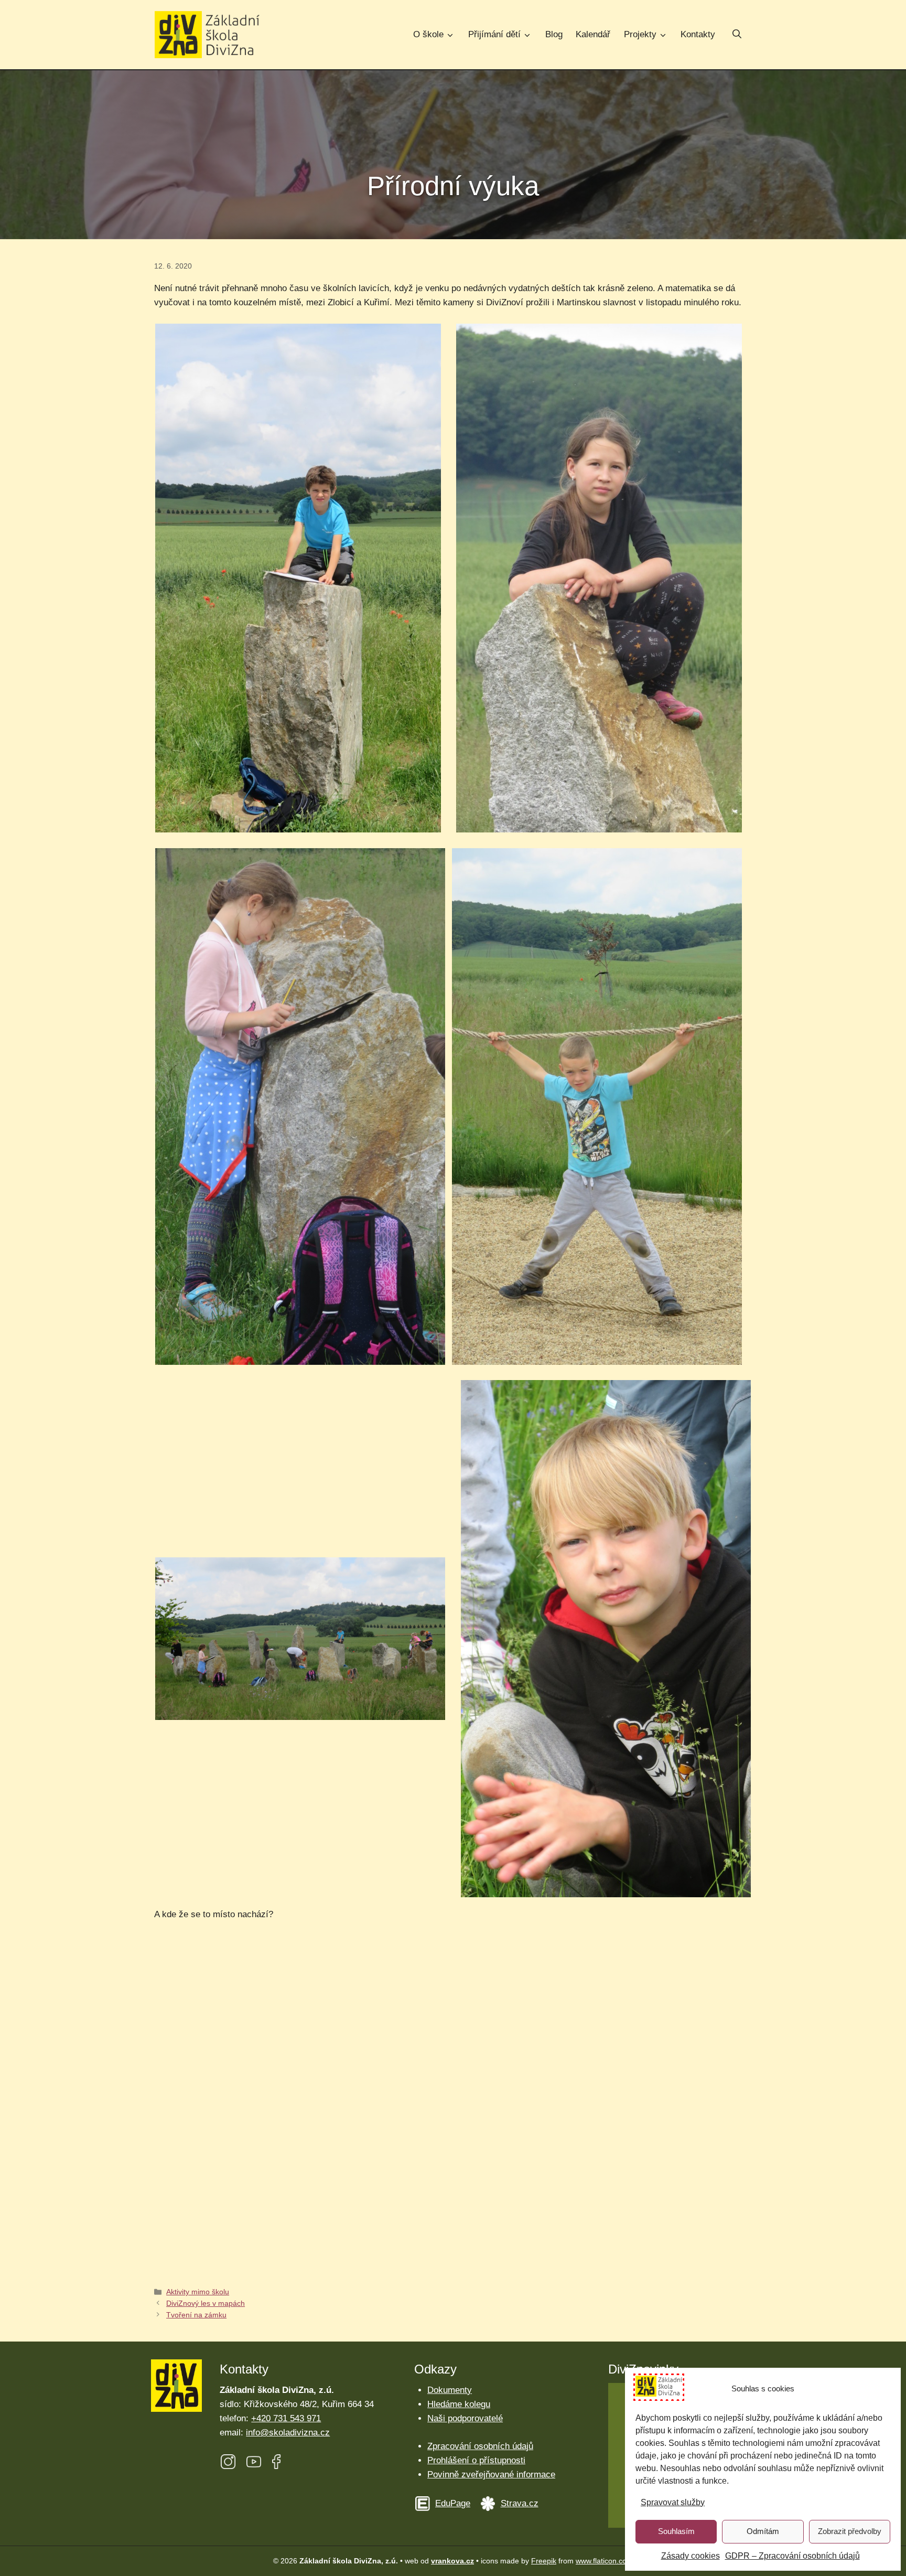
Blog (554, 34)
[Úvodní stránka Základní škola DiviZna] (207, 35)
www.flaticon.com (604, 2561)
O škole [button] (428, 34)
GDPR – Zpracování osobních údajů (792, 2556)
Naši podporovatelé (465, 2418)
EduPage (453, 2503)
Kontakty (698, 34)
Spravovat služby (673, 2502)
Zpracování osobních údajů (480, 2446)
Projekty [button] (640, 34)
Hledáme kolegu (459, 2404)
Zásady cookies (691, 2556)
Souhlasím (676, 2531)
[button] (737, 35)
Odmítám (763, 2531)
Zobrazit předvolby (850, 2531)
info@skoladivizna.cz (288, 2433)
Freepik (544, 2561)
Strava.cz (520, 2503)
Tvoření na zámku (196, 2315)
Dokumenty (450, 2390)
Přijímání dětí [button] (494, 34)
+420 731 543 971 (286, 2418)
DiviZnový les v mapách (206, 2303)
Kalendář (593, 34)
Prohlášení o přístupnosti (476, 2460)
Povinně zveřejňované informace (491, 2475)
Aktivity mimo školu (198, 2292)
